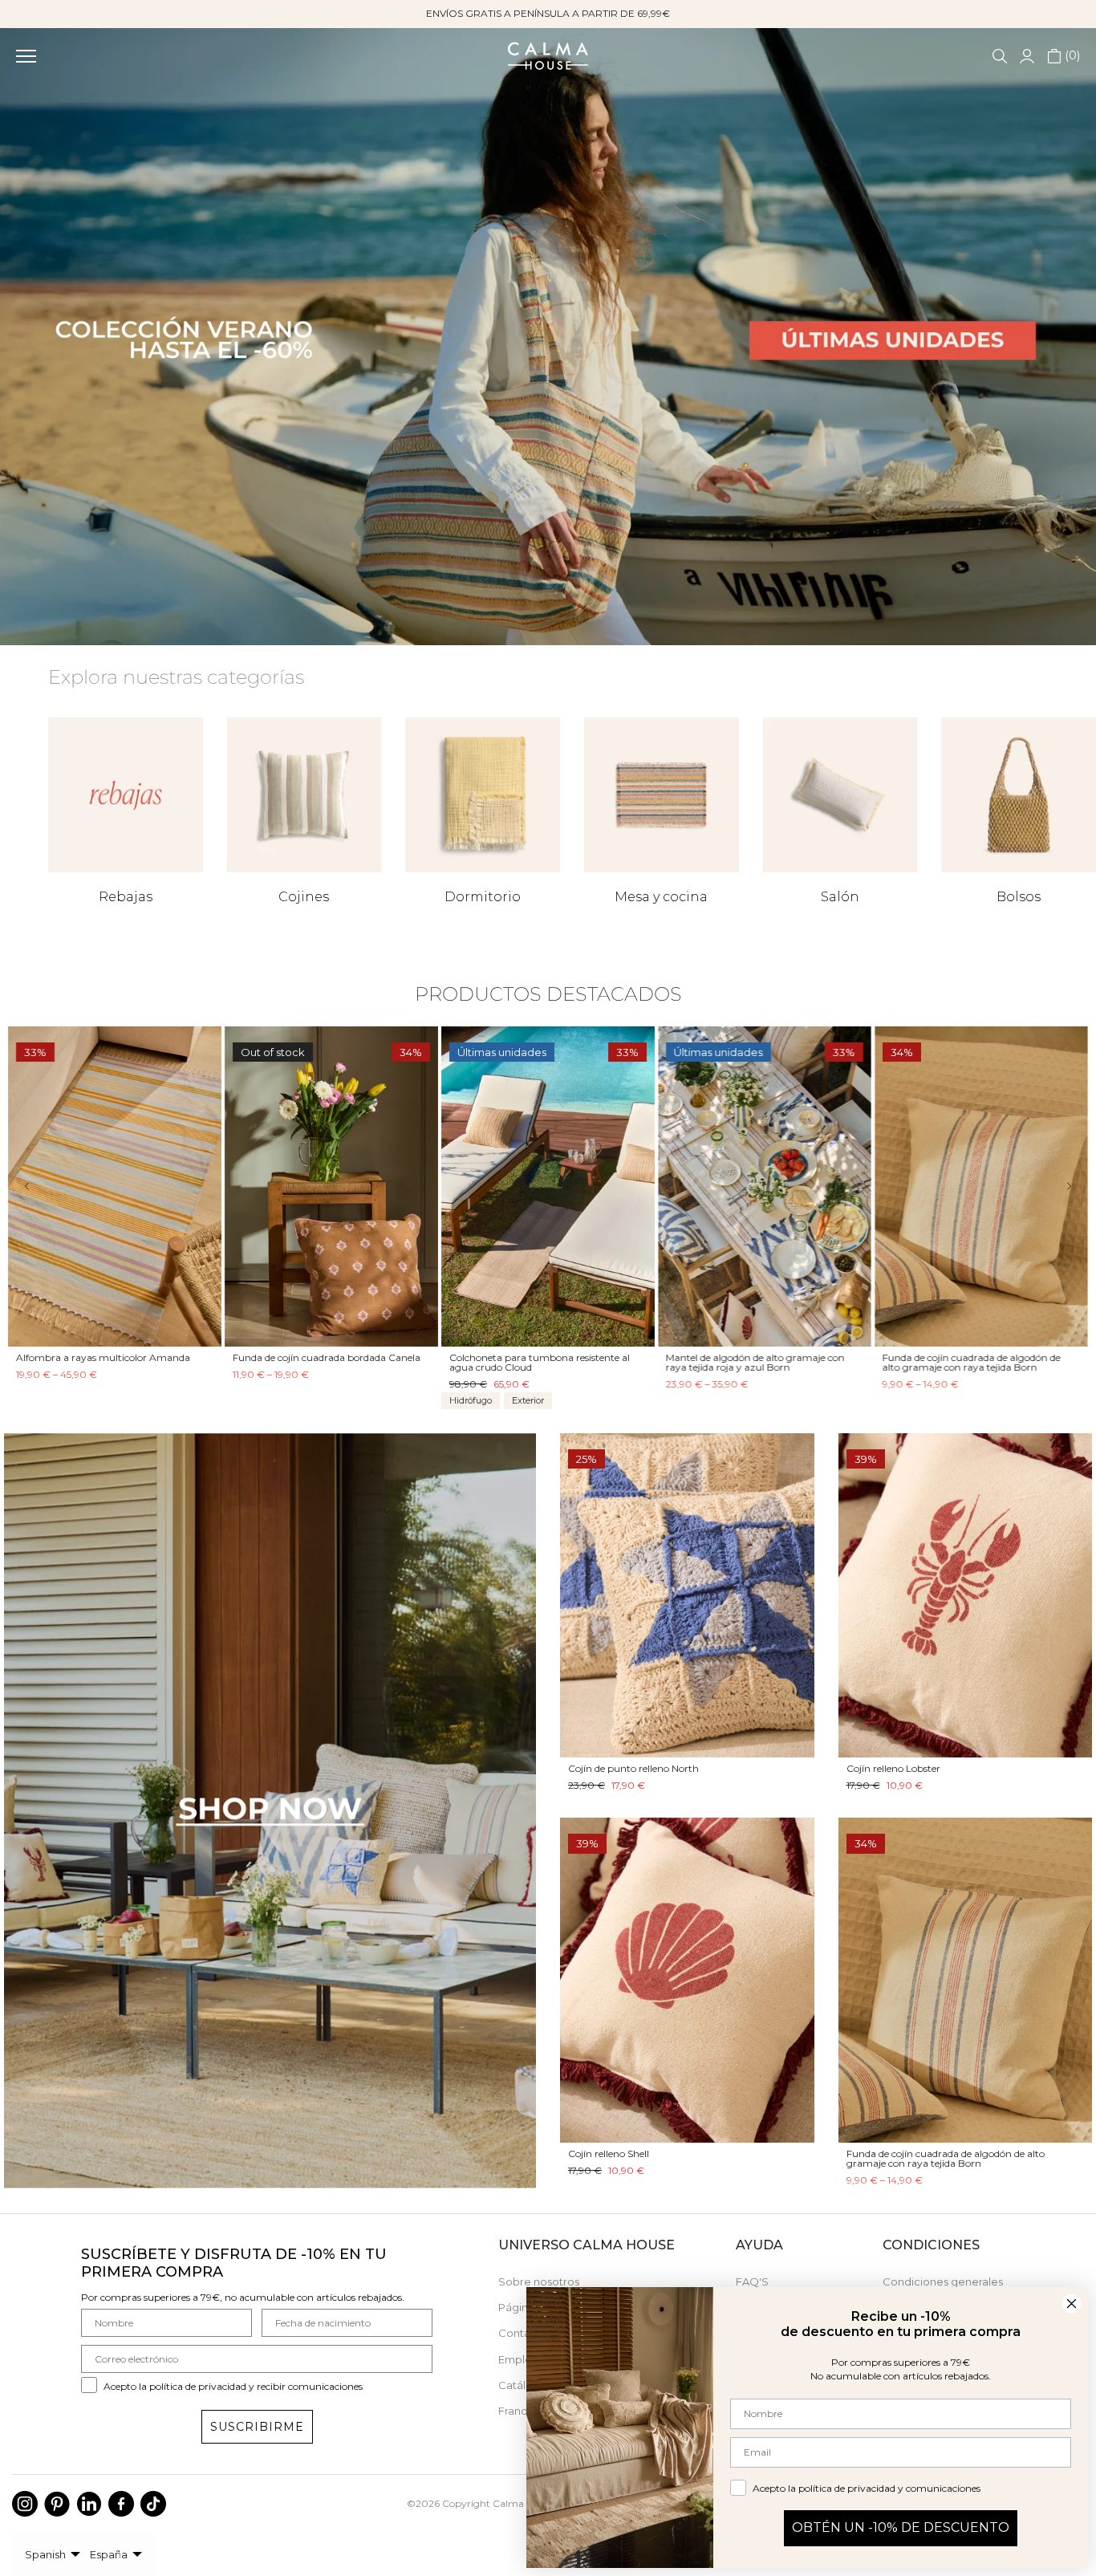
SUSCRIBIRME (257, 2427)
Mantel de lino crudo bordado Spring (750, 1357)
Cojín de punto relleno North (633, 1768)
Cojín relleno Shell (609, 2153)
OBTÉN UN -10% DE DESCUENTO (901, 2527)
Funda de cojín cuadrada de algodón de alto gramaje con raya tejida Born (946, 2158)
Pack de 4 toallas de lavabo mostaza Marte (548, 1357)
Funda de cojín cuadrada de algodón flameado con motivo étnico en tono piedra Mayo (316, 1367)
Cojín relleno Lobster (893, 1768)
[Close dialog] (1072, 2304)
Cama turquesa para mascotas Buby (101, 1357)
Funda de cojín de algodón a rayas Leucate (979, 1357)
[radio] (24, 1399)
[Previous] (38, 1186)
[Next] (1058, 1186)
